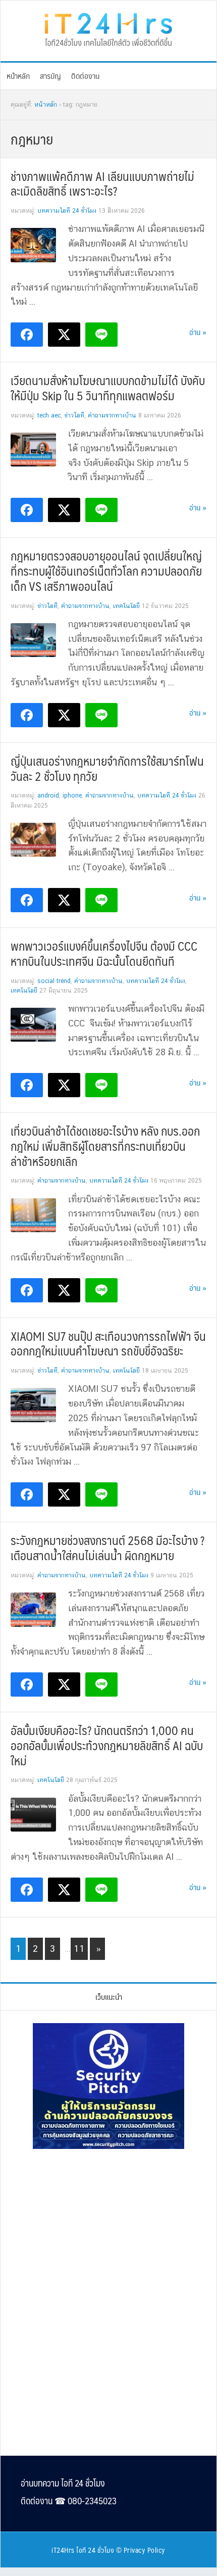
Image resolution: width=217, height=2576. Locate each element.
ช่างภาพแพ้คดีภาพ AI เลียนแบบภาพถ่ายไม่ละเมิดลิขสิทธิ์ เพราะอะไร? (102, 183)
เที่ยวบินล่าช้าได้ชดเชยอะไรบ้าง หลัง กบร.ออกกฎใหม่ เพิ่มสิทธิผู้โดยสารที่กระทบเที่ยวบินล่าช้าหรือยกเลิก (105, 1146)
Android (48, 795)
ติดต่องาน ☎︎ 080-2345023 (69, 2501)
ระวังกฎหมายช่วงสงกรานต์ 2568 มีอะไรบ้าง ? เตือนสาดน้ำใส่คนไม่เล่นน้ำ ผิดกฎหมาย (107, 1548)
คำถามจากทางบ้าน (112, 415)
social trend (54, 981)
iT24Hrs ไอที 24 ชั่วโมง (83, 2550)
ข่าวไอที (74, 415)
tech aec (49, 415)
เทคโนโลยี (126, 606)
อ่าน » (198, 332)
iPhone (72, 795)
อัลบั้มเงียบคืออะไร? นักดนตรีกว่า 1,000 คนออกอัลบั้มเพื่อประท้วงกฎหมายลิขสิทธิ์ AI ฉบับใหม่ (107, 1745)
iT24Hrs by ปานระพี (108, 28)
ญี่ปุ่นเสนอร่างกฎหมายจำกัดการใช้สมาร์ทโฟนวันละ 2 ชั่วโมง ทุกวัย (107, 768)
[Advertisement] (108, 2226)
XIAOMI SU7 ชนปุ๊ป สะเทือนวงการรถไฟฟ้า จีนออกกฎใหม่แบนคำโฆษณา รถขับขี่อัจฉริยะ (108, 1343)
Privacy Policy (145, 2550)
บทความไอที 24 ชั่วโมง (67, 211)
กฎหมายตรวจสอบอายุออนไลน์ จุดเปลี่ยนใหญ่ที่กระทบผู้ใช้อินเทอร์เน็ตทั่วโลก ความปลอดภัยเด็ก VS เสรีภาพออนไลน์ (106, 571)
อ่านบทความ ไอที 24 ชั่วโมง (63, 2483)
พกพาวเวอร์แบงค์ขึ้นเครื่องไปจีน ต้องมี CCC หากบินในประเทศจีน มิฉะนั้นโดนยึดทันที (104, 953)
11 (80, 1948)
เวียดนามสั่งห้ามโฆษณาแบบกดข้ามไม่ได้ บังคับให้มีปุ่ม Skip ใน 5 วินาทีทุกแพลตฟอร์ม (108, 388)
